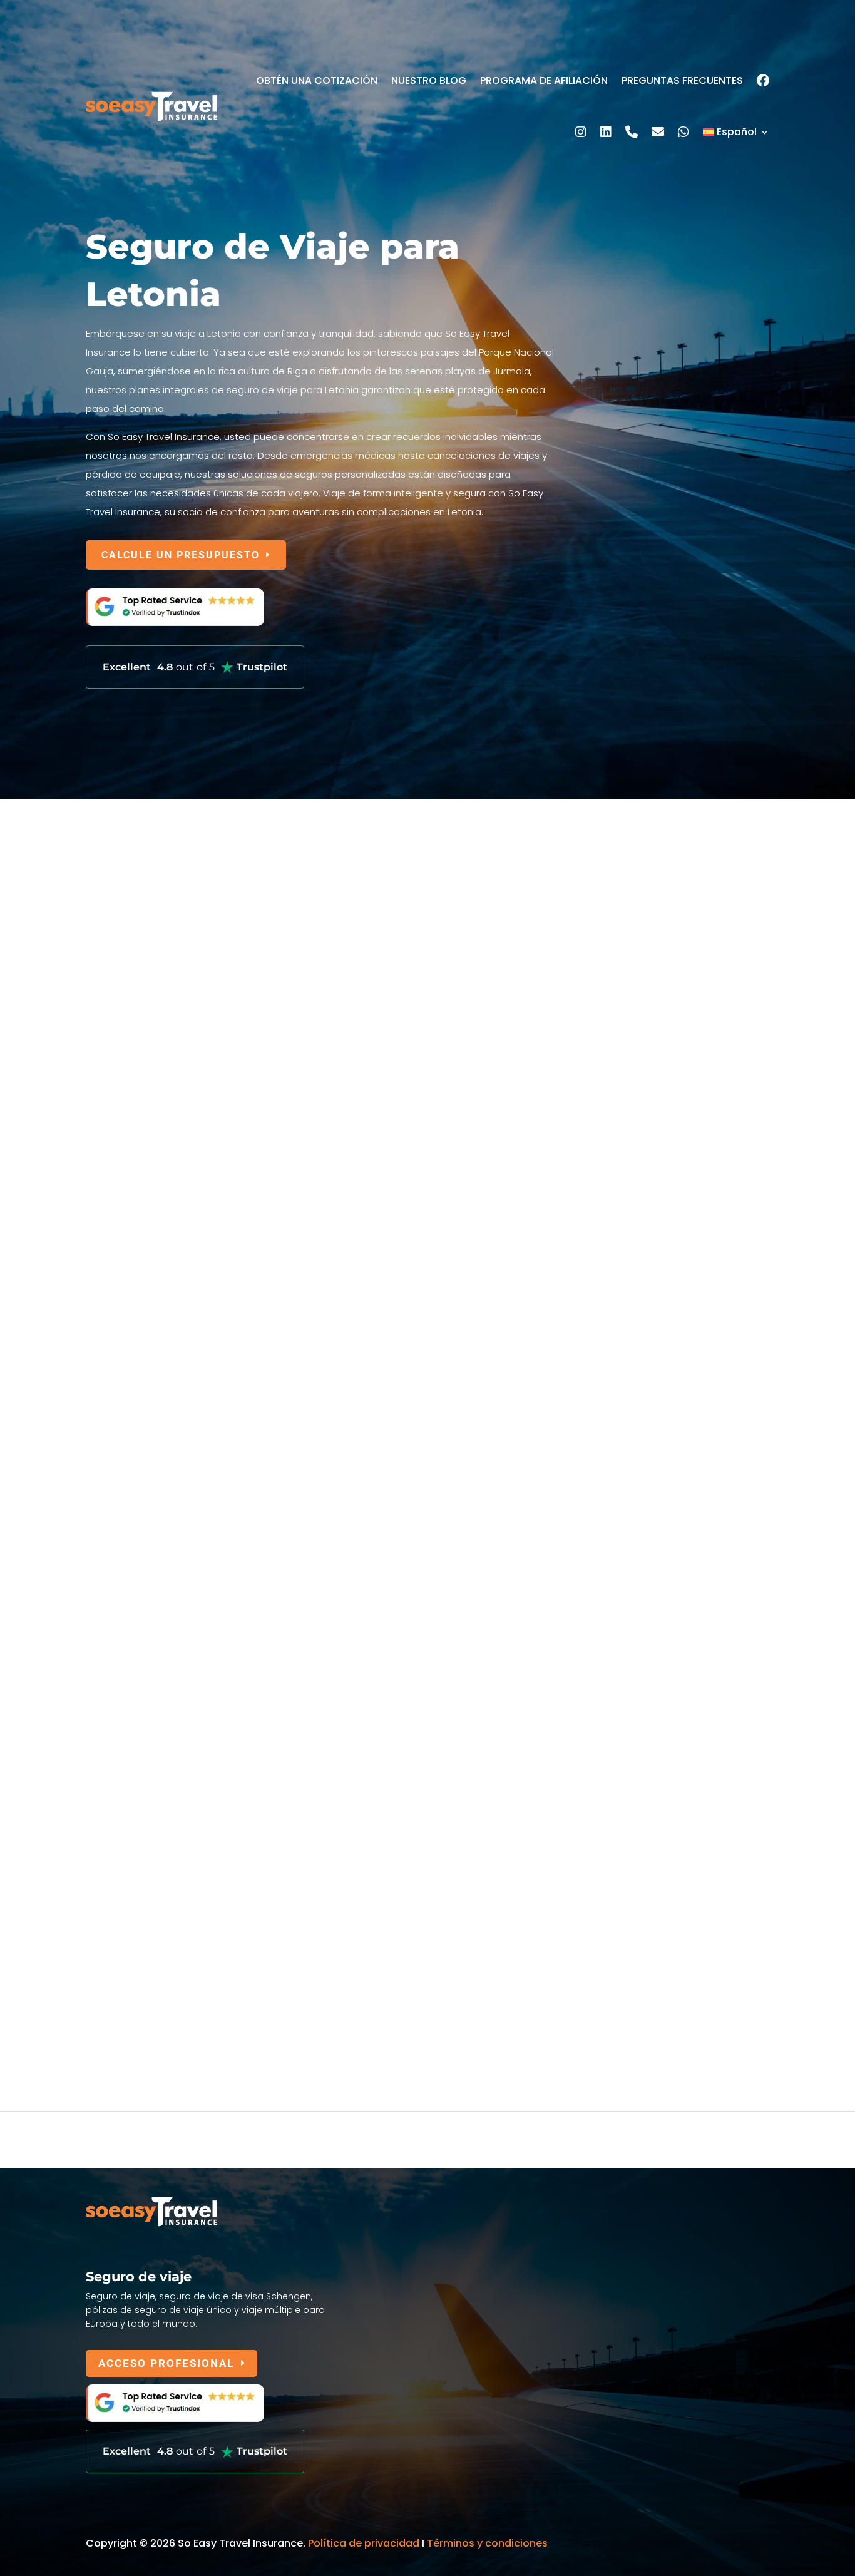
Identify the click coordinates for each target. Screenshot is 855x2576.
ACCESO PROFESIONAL (166, 2363)
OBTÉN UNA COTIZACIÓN (317, 80)
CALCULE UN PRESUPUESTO (181, 555)
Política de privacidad (364, 2543)
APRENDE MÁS (142, 1049)
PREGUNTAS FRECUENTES (682, 80)
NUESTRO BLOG (429, 80)
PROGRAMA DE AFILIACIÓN (544, 80)
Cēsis (101, 1861)
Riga (96, 1593)
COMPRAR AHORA (151, 1484)
